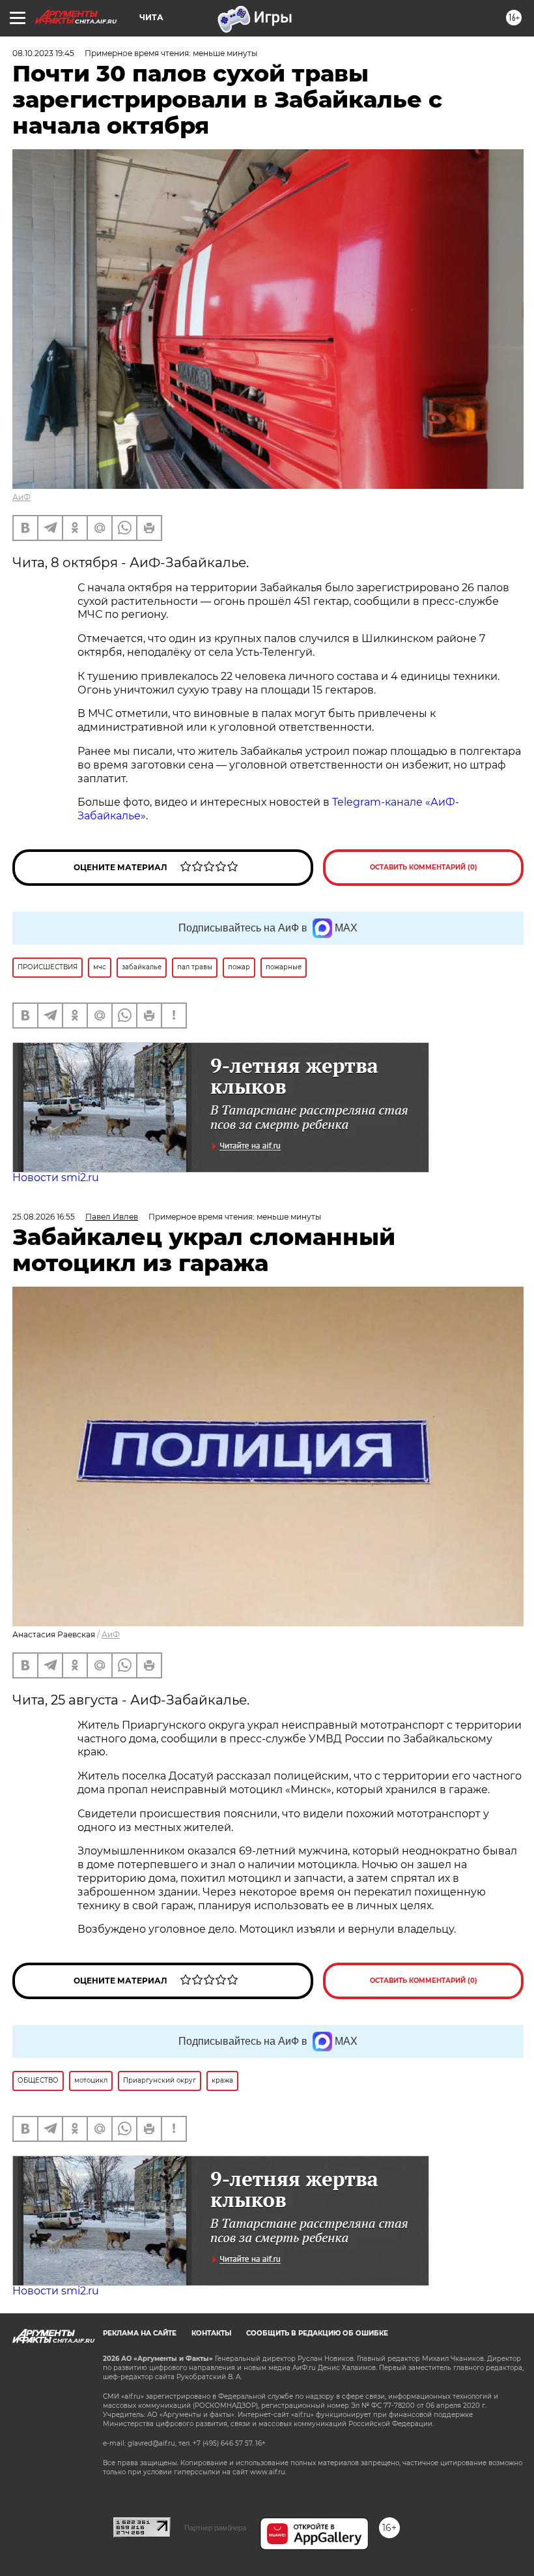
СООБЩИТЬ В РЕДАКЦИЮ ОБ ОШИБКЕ (317, 2333)
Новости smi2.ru (56, 1178)
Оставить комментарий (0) (424, 867)
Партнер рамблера (215, 2528)
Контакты (211, 2333)
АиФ (21, 497)
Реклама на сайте (140, 2333)
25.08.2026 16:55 (44, 1217)
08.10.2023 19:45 (43, 53)
